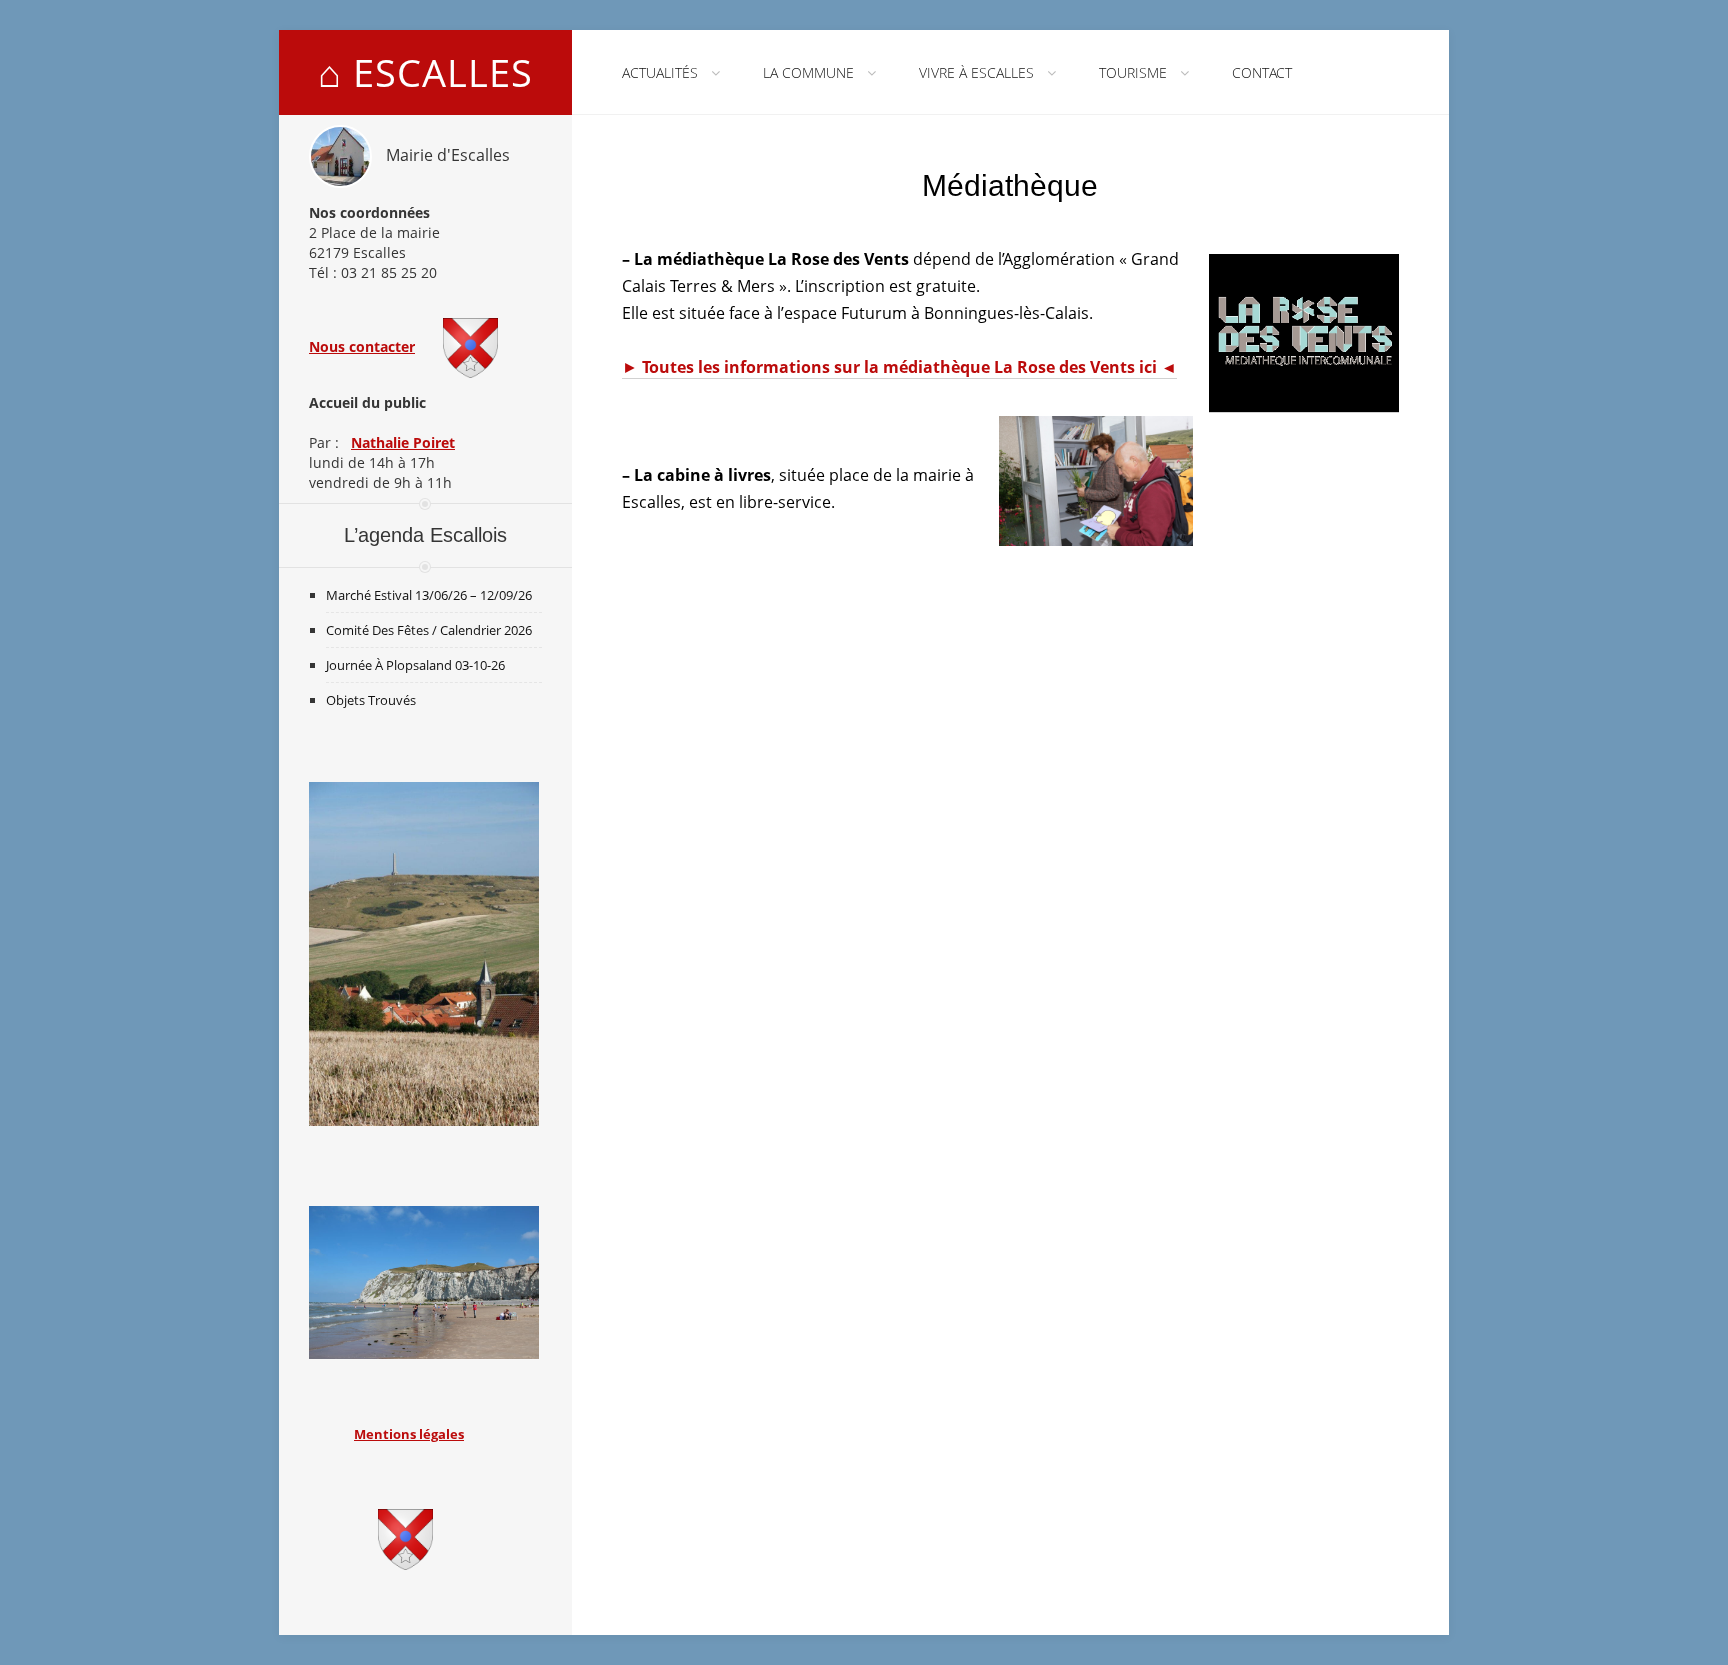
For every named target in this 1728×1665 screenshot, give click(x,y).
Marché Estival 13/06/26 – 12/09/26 (429, 595)
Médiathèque (1010, 185)
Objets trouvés (371, 700)
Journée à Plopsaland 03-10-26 (415, 665)
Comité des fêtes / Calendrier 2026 (429, 630)
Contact (1262, 72)
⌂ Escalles (425, 72)
